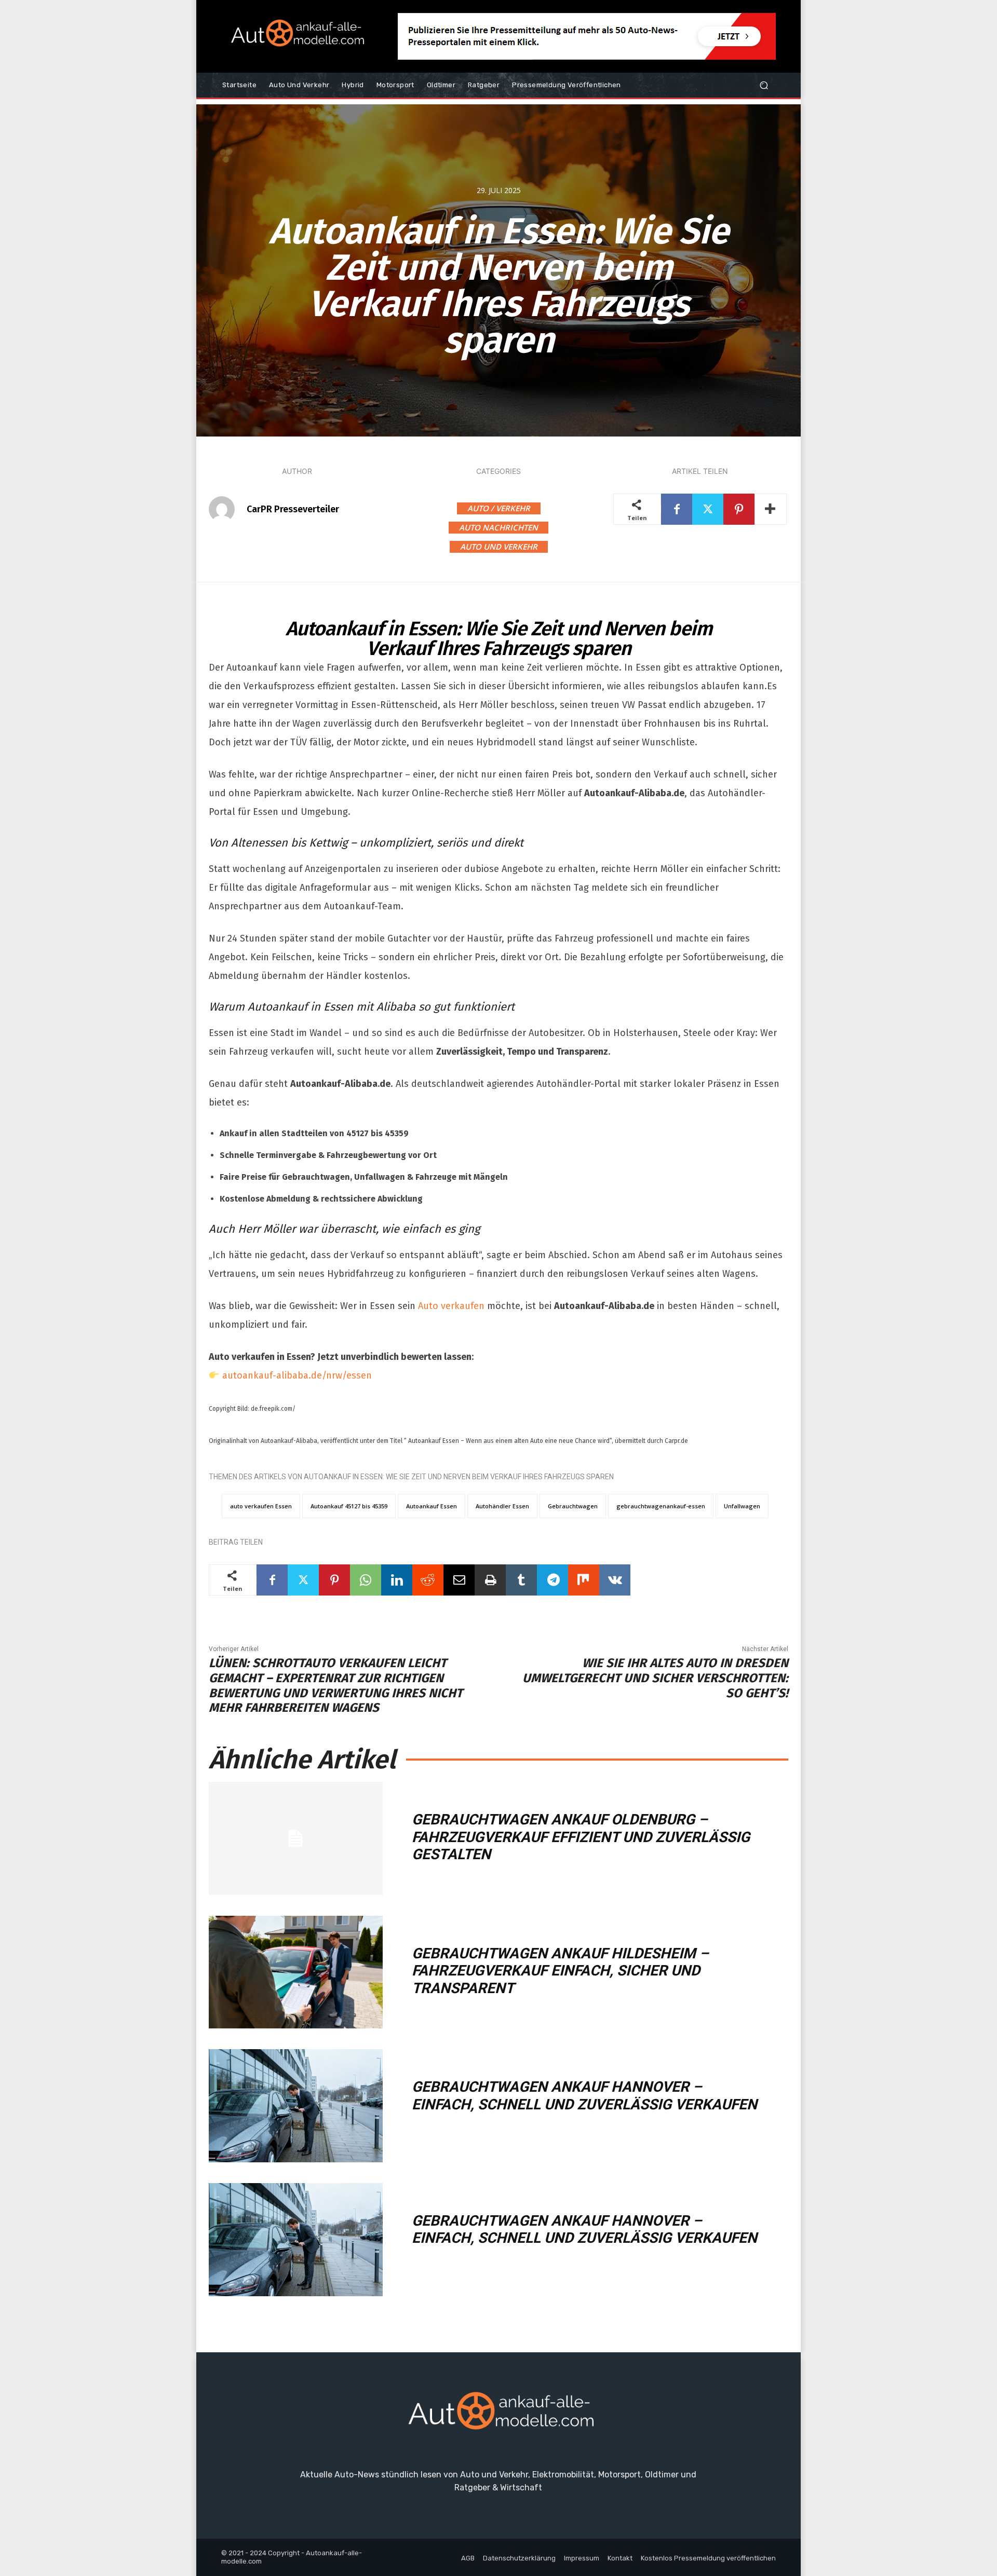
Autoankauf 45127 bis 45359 (349, 1506)
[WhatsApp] (366, 1580)
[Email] (459, 1580)
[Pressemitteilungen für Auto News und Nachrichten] (296, 36)
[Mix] (584, 1580)
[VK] (615, 1580)
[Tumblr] (521, 1580)
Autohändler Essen (502, 1506)
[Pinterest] (739, 509)
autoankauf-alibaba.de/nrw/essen (297, 1375)
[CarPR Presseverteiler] (227, 509)
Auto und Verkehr (499, 547)
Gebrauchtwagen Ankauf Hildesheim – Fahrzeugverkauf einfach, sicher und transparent (560, 1971)
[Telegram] (553, 1580)
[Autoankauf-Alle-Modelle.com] (498, 2415)
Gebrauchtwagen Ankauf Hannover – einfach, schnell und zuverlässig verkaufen (584, 2096)
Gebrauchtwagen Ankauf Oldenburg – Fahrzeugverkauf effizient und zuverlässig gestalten (581, 1837)
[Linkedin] (397, 1580)
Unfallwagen (742, 1506)
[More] (771, 509)
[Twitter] (708, 509)
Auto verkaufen (451, 1306)
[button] (764, 85)
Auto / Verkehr (499, 508)
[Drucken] (490, 1580)
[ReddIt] (428, 1580)
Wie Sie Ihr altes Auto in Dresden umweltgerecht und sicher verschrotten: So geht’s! (655, 1678)
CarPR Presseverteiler (293, 509)
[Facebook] (677, 509)
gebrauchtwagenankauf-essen (661, 1506)
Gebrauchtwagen (573, 1506)
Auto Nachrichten (498, 527)
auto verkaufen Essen (261, 1506)
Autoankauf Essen (432, 1506)
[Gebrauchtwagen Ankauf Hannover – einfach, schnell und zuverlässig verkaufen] (296, 2106)
